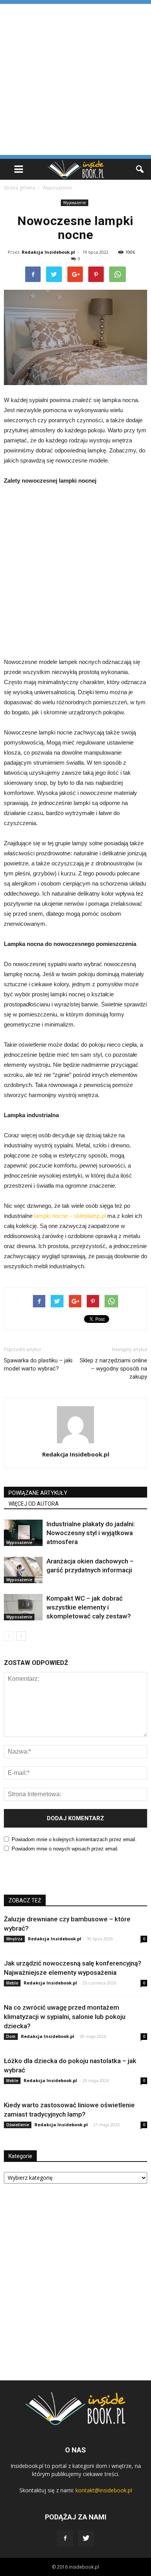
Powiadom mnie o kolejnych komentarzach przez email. (74, 1839)
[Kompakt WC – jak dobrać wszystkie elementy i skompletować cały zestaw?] (23, 1607)
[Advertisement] (75, 79)
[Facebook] (65, 2538)
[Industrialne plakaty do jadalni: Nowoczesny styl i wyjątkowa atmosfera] (23, 1533)
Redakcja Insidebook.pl (48, 252)
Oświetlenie (18, 2125)
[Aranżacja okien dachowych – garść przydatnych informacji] (23, 1570)
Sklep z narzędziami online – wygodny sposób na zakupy (113, 1369)
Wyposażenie (75, 203)
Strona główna (20, 188)
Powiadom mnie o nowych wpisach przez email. (65, 1849)
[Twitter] (86, 2538)
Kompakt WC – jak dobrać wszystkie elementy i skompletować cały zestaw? (89, 1607)
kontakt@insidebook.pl (104, 2490)
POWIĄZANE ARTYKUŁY (38, 1493)
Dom (11, 2036)
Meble (12, 1983)
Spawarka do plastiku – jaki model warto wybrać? (38, 1365)
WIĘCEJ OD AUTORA (34, 1504)
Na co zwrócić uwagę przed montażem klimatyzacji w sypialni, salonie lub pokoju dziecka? (65, 2017)
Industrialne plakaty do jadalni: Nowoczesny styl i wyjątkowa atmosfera (91, 1533)
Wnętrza (14, 1939)
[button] (140, 169)
